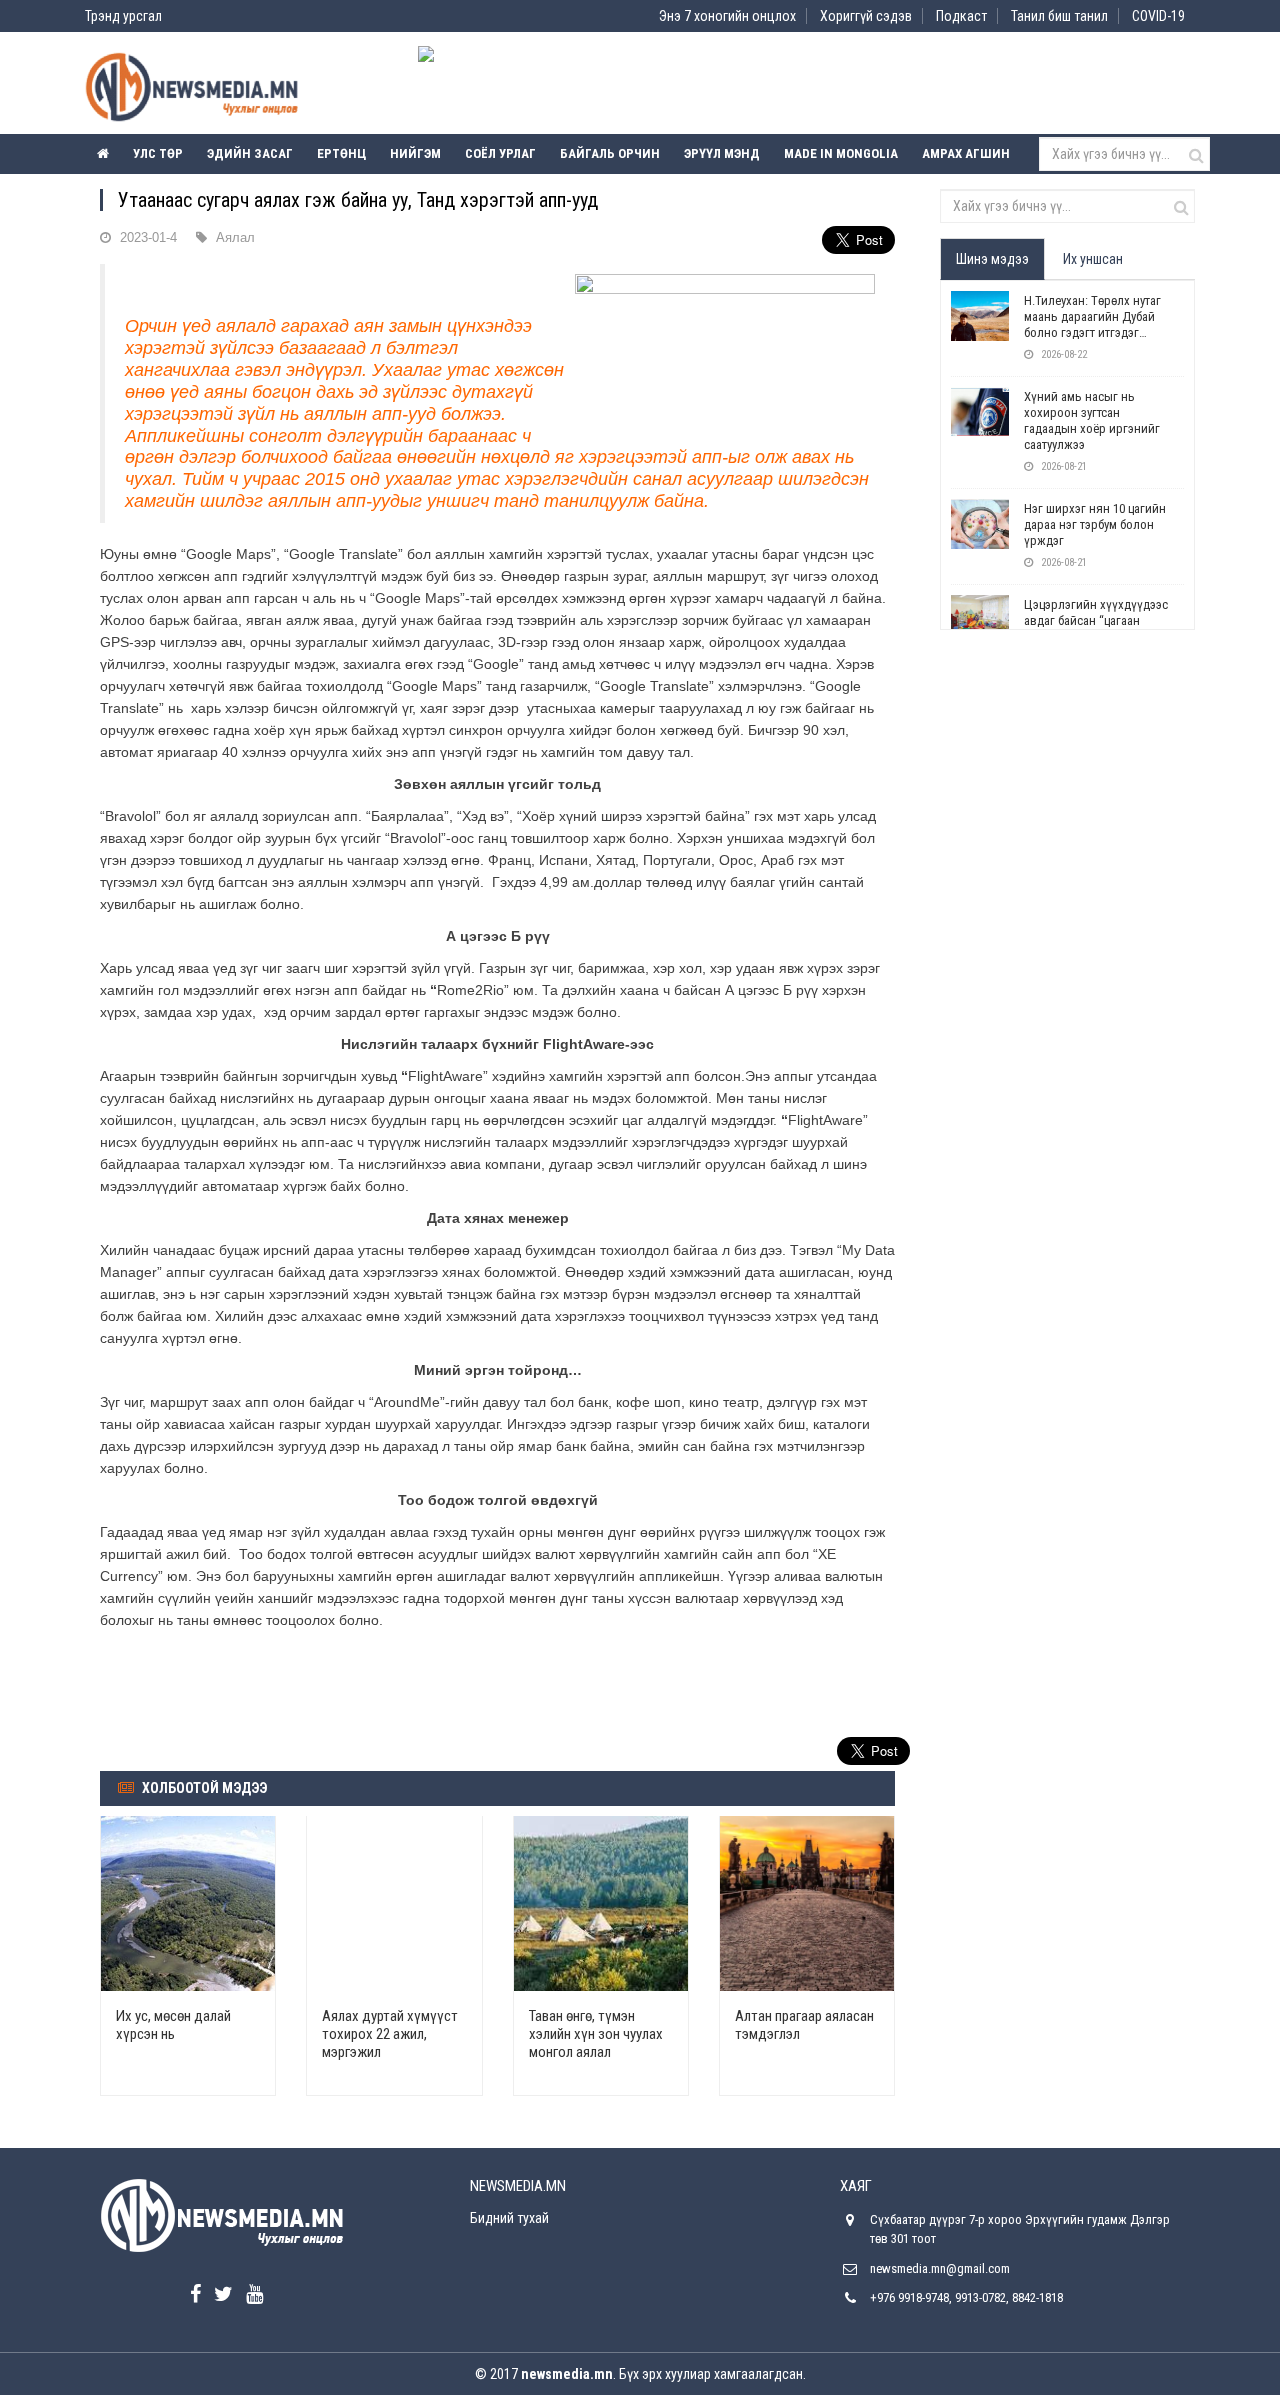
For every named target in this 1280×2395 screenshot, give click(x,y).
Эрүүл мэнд (722, 153)
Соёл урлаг (500, 153)
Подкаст (961, 16)
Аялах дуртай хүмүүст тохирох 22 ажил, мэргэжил (390, 2034)
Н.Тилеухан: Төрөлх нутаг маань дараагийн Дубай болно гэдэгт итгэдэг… (1092, 316)
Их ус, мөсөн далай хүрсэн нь (173, 2025)
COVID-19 (1158, 16)
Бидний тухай (509, 2218)
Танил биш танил (1059, 16)
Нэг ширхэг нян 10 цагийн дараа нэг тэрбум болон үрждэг (1095, 524)
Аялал (235, 237)
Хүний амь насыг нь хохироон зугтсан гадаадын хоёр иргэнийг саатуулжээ (1092, 420)
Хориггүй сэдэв (866, 16)
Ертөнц (341, 153)
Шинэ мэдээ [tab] (992, 259)
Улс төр (158, 153)
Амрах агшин (966, 153)
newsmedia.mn (567, 2374)
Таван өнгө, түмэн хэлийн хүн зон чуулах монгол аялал (596, 2034)
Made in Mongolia (841, 153)
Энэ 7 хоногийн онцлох (727, 16)
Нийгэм (415, 153)
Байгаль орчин (610, 153)
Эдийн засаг (250, 153)
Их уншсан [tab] (1093, 259)
